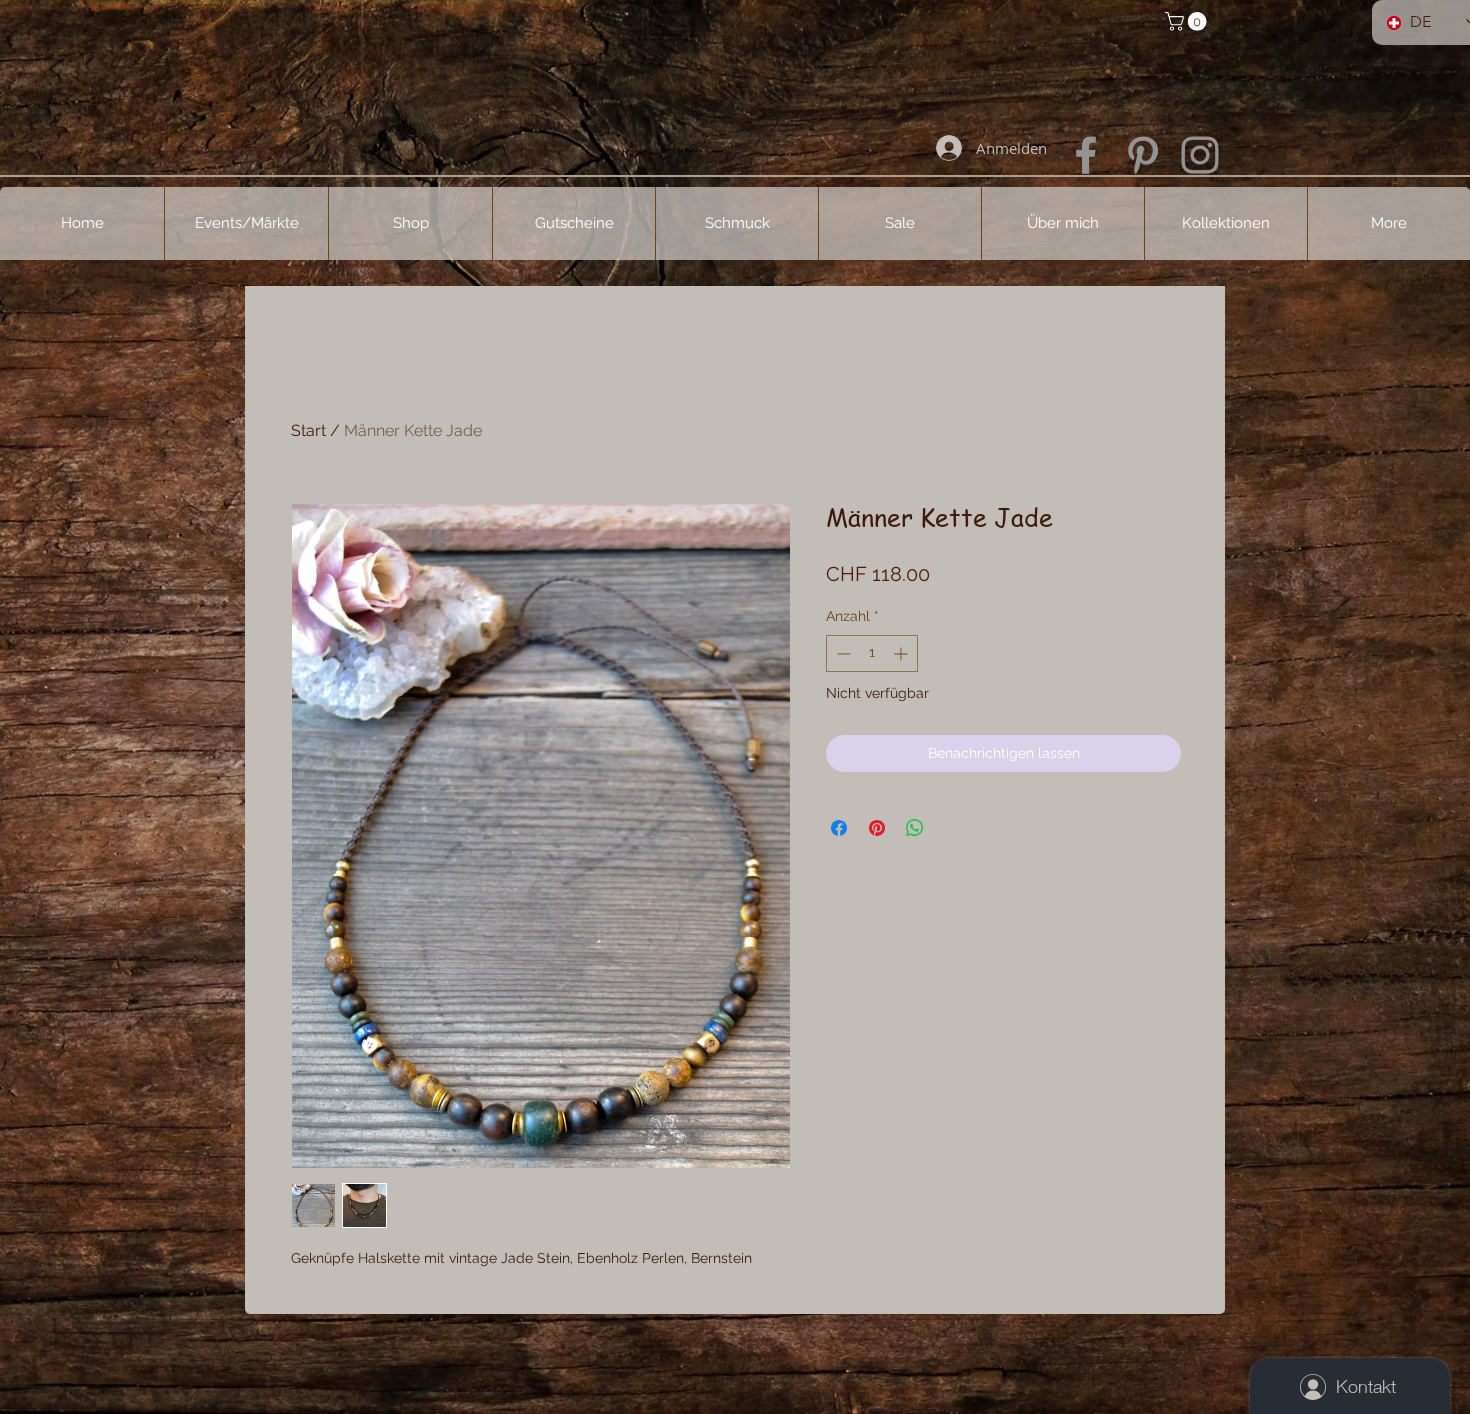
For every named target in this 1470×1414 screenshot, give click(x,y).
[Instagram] (1200, 155)
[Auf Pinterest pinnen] (877, 828)
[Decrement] (841, 653)
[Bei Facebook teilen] (839, 828)
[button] (1188, 21)
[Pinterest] (1143, 155)
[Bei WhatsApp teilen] (915, 828)
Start (308, 430)
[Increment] (902, 653)
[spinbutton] (872, 653)
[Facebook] (1086, 155)
